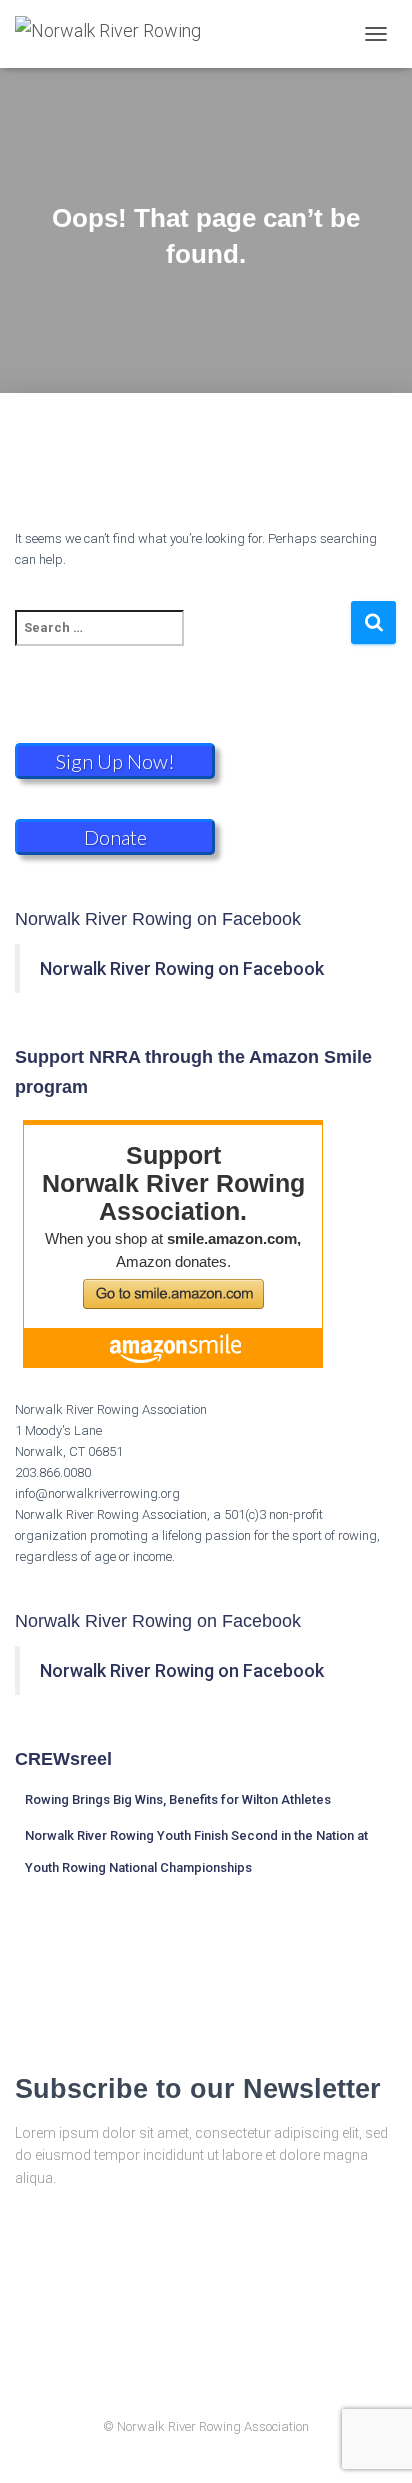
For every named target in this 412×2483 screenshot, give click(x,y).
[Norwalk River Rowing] (115, 34)
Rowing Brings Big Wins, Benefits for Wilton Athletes (178, 1799)
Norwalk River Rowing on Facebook (158, 919)
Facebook (224, 2383)
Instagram (189, 2383)
